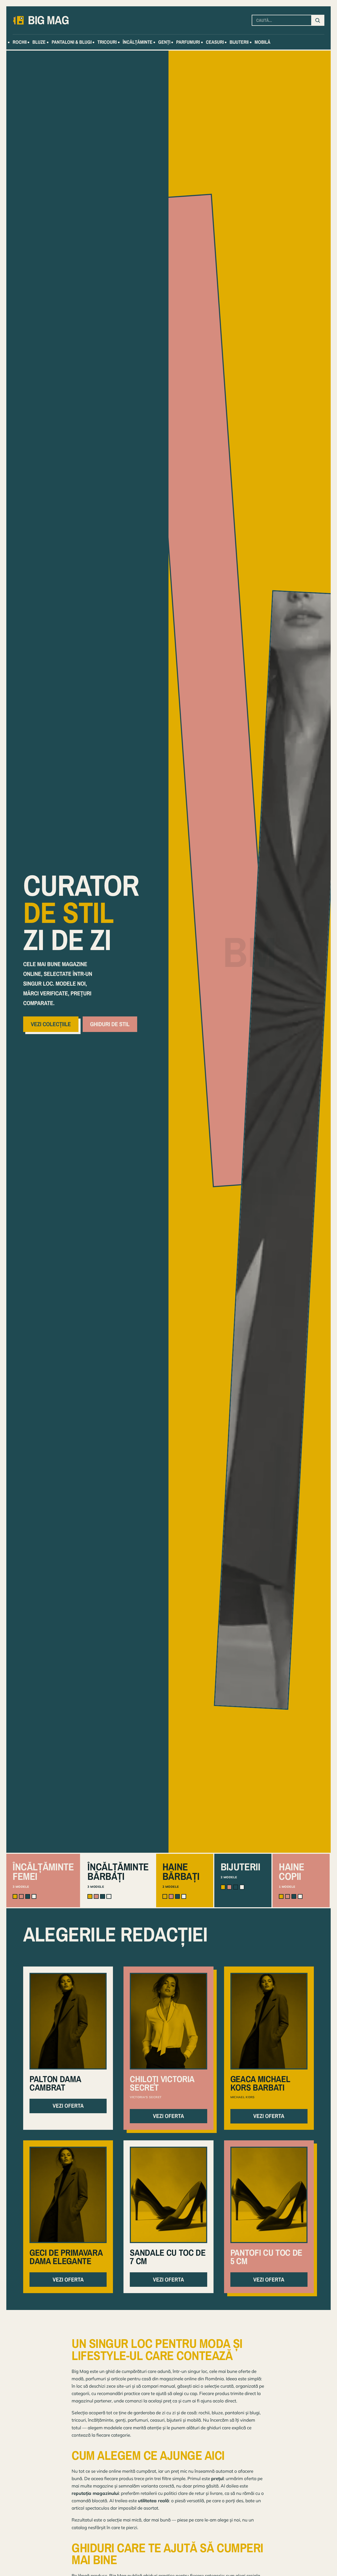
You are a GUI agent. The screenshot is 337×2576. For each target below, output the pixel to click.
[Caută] (318, 20)
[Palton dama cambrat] (68, 2021)
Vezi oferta (68, 2106)
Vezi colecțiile (51, 1024)
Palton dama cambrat (55, 2083)
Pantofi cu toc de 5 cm (266, 2257)
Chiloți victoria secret (162, 2083)
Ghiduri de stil (110, 1024)
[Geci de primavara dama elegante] (68, 2195)
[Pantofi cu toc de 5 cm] (269, 2195)
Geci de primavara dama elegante (66, 2257)
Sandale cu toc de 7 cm (168, 2257)
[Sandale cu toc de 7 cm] (168, 2195)
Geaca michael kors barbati (260, 2083)
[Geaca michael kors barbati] (269, 2021)
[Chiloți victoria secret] (168, 2021)
